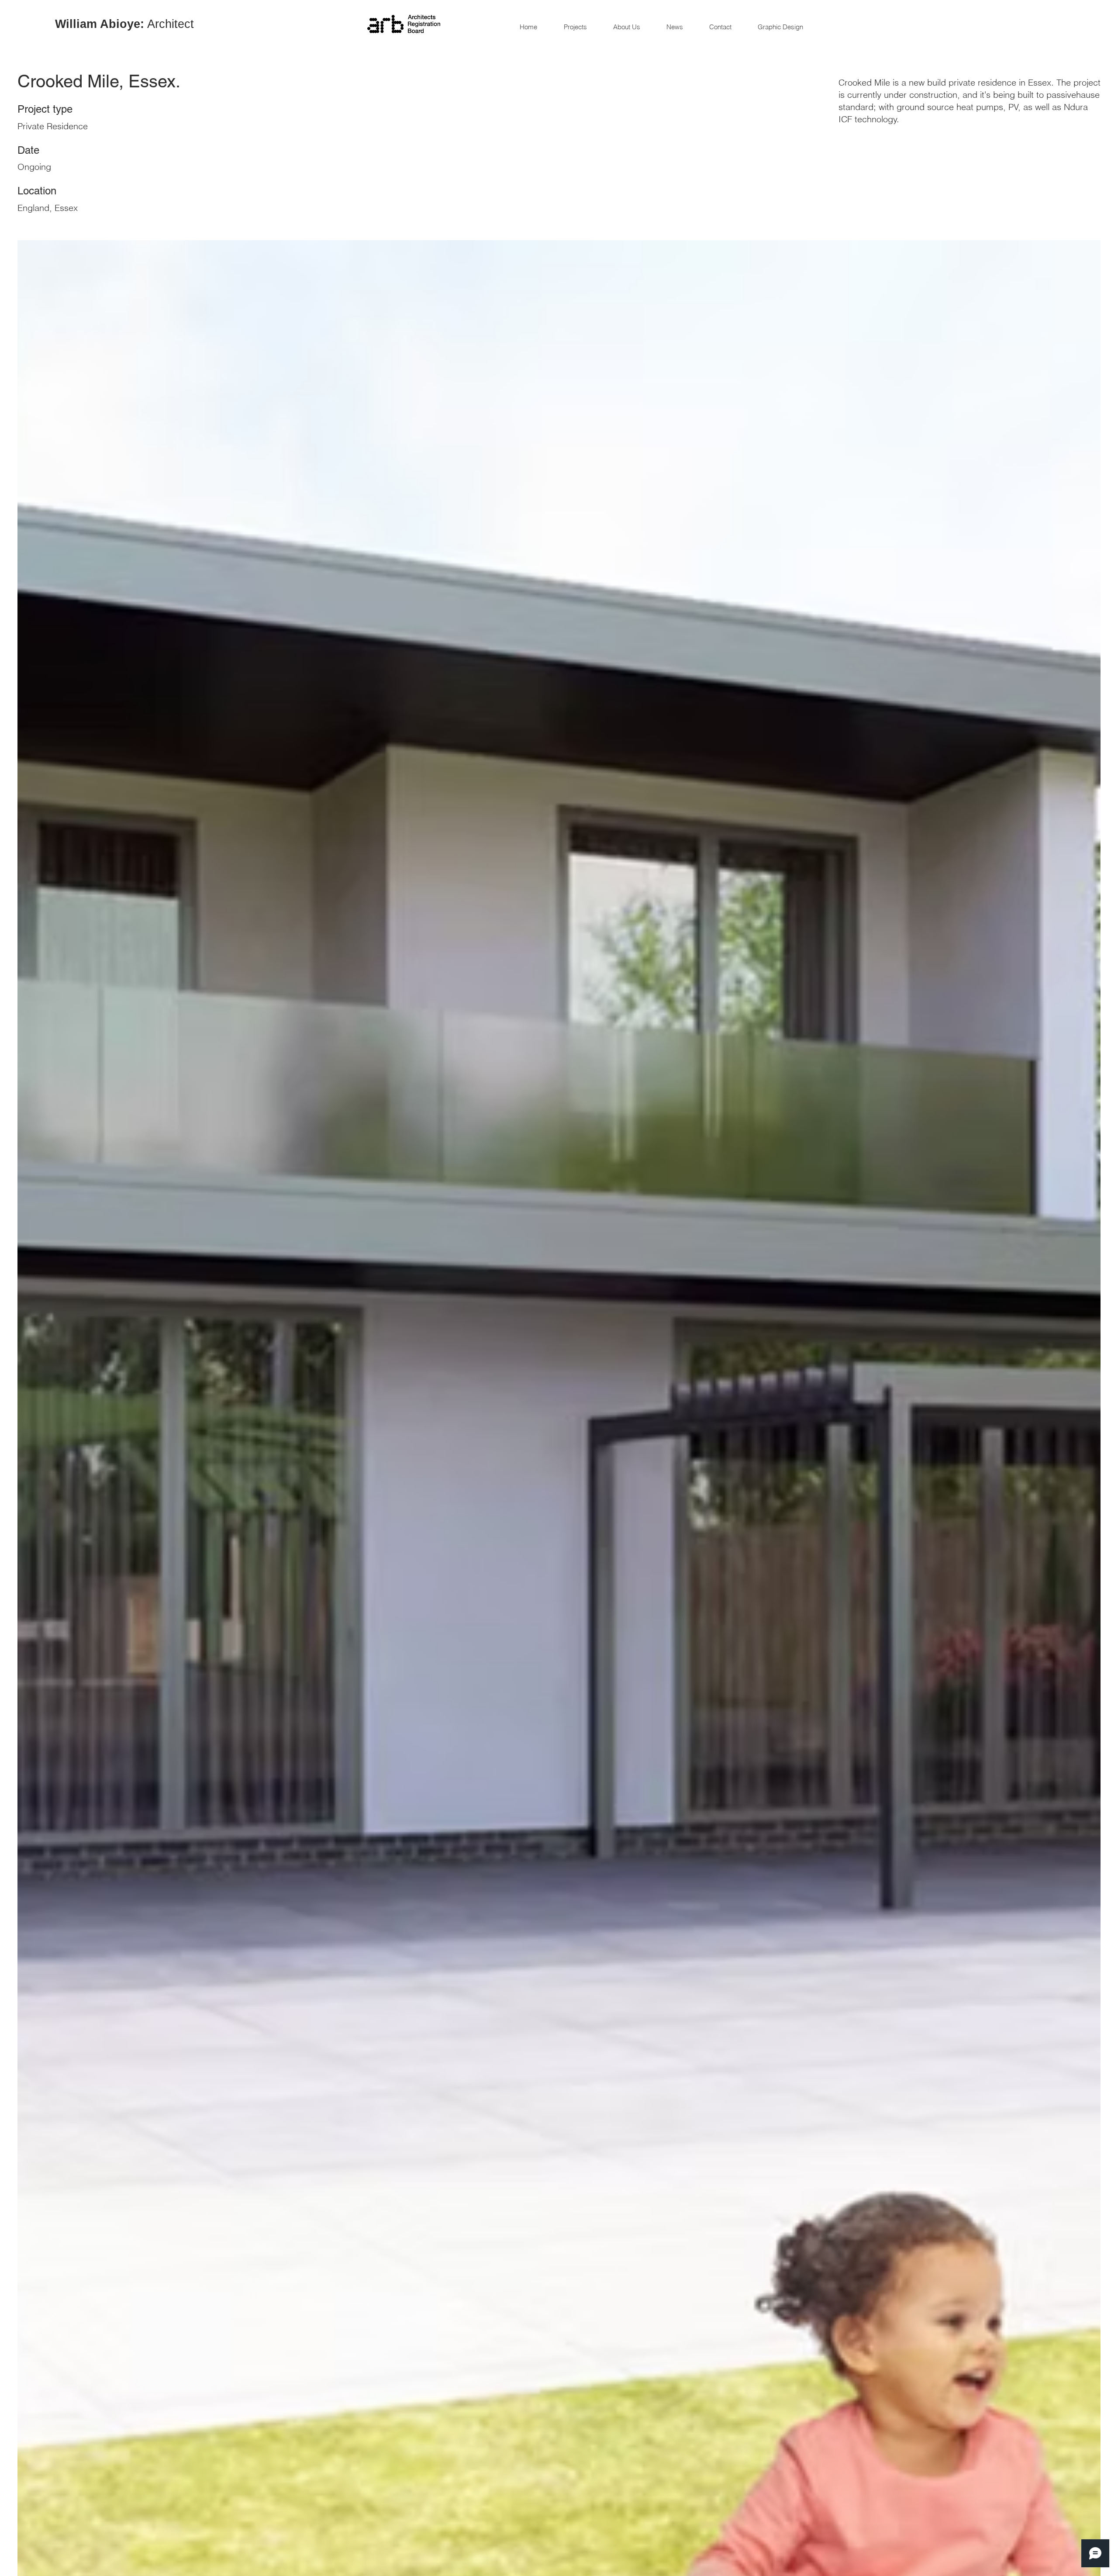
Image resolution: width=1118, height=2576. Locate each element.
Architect (124, 24)
